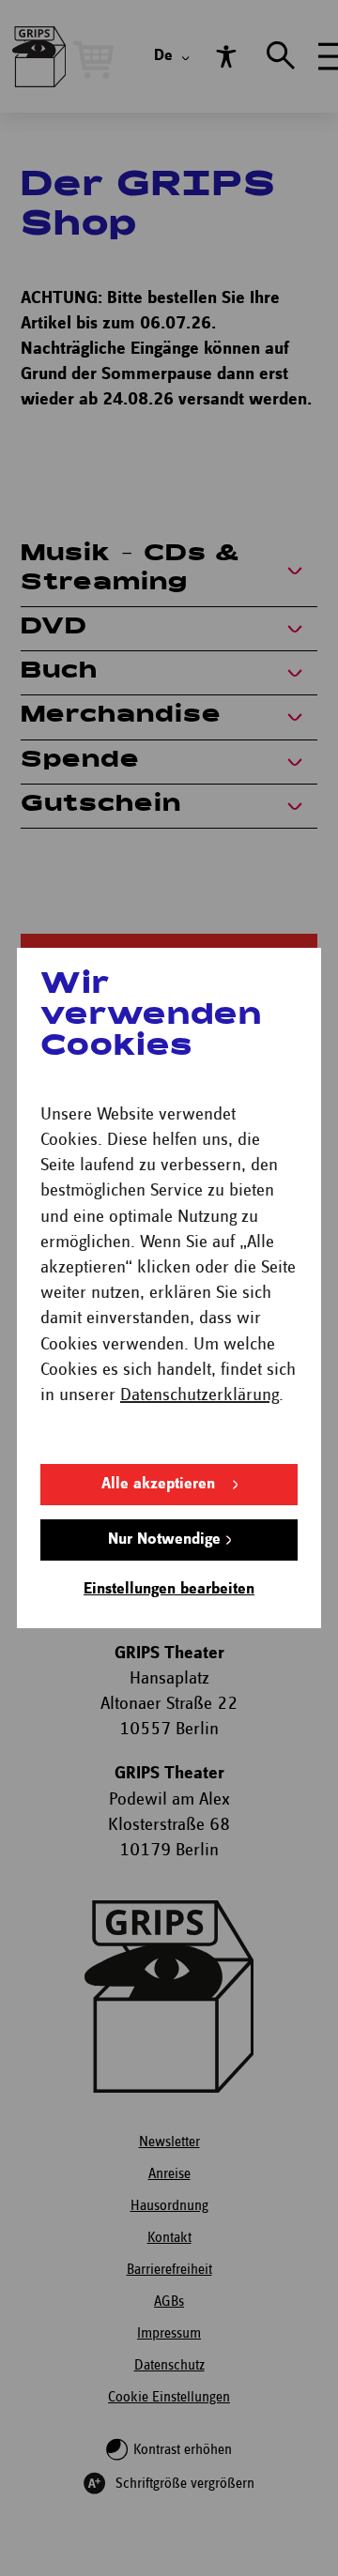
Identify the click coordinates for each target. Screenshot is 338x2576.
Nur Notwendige (164, 1540)
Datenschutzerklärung (200, 1395)
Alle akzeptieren (158, 1484)
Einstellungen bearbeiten (169, 1589)
